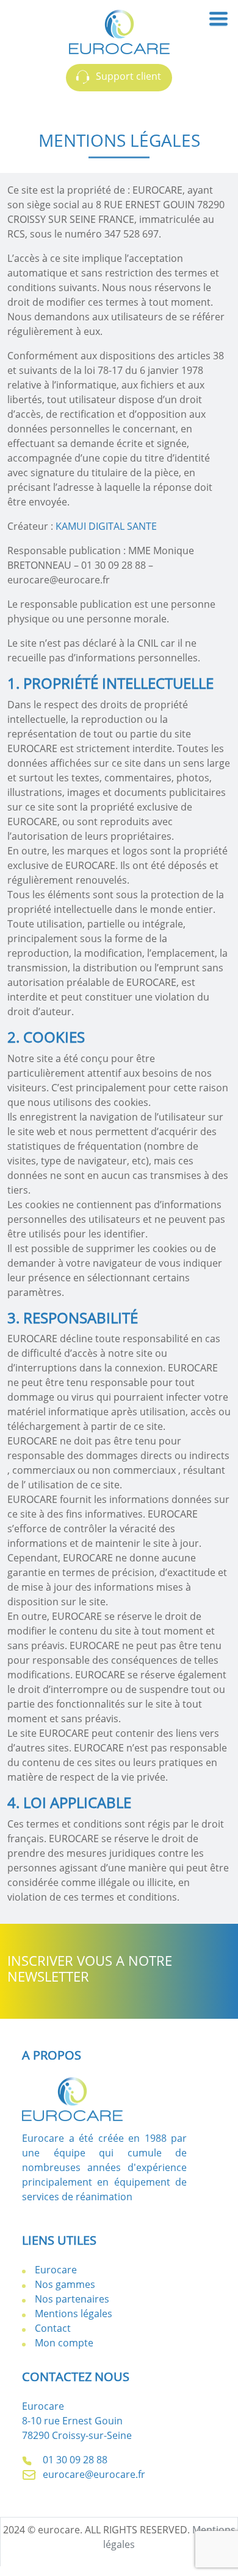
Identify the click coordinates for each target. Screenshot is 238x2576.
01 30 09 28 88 (74, 2460)
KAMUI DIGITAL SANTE (106, 526)
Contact (53, 2328)
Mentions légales (74, 2314)
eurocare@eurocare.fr (93, 2474)
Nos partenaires (72, 2299)
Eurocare (56, 2270)
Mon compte (64, 2343)
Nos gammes (65, 2284)
